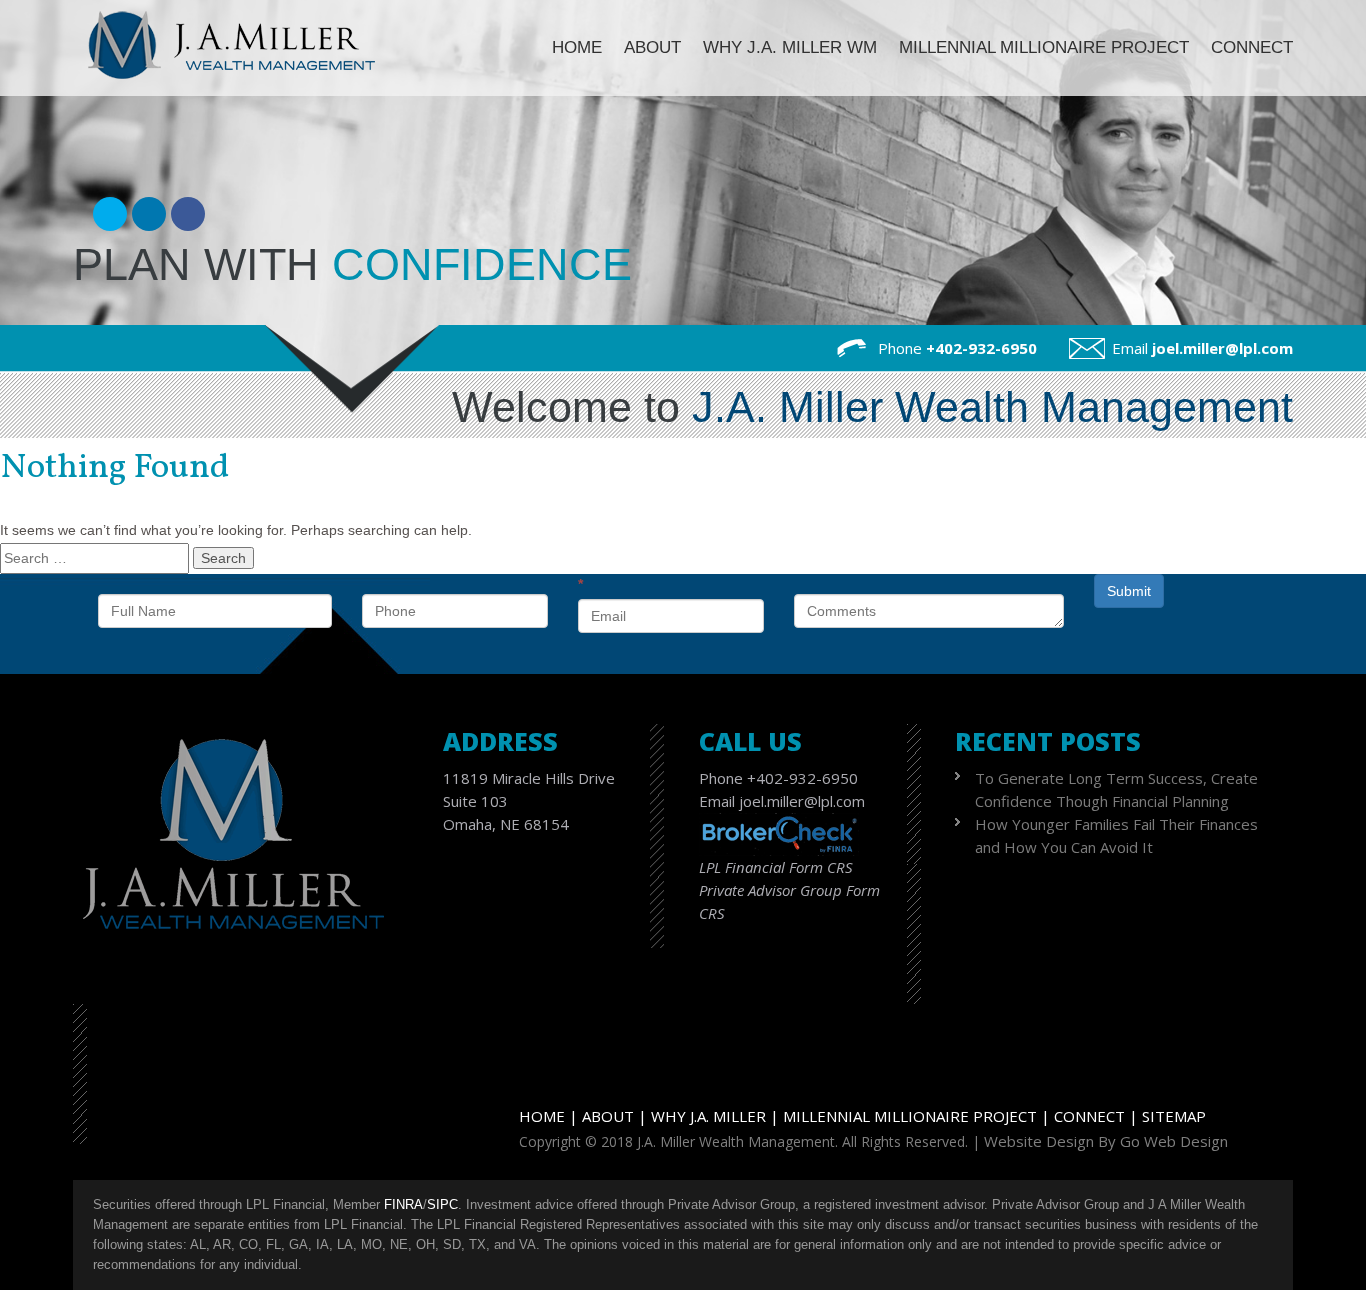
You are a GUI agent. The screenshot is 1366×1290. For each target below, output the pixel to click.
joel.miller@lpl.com (1222, 348)
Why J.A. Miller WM (790, 47)
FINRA (403, 1204)
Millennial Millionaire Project (1044, 47)
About (652, 47)
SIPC (442, 1204)
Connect (1252, 47)
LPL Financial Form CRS (776, 867)
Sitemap (1174, 1116)
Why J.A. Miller (708, 1116)
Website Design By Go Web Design (1106, 1141)
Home (577, 47)
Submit (1129, 591)
